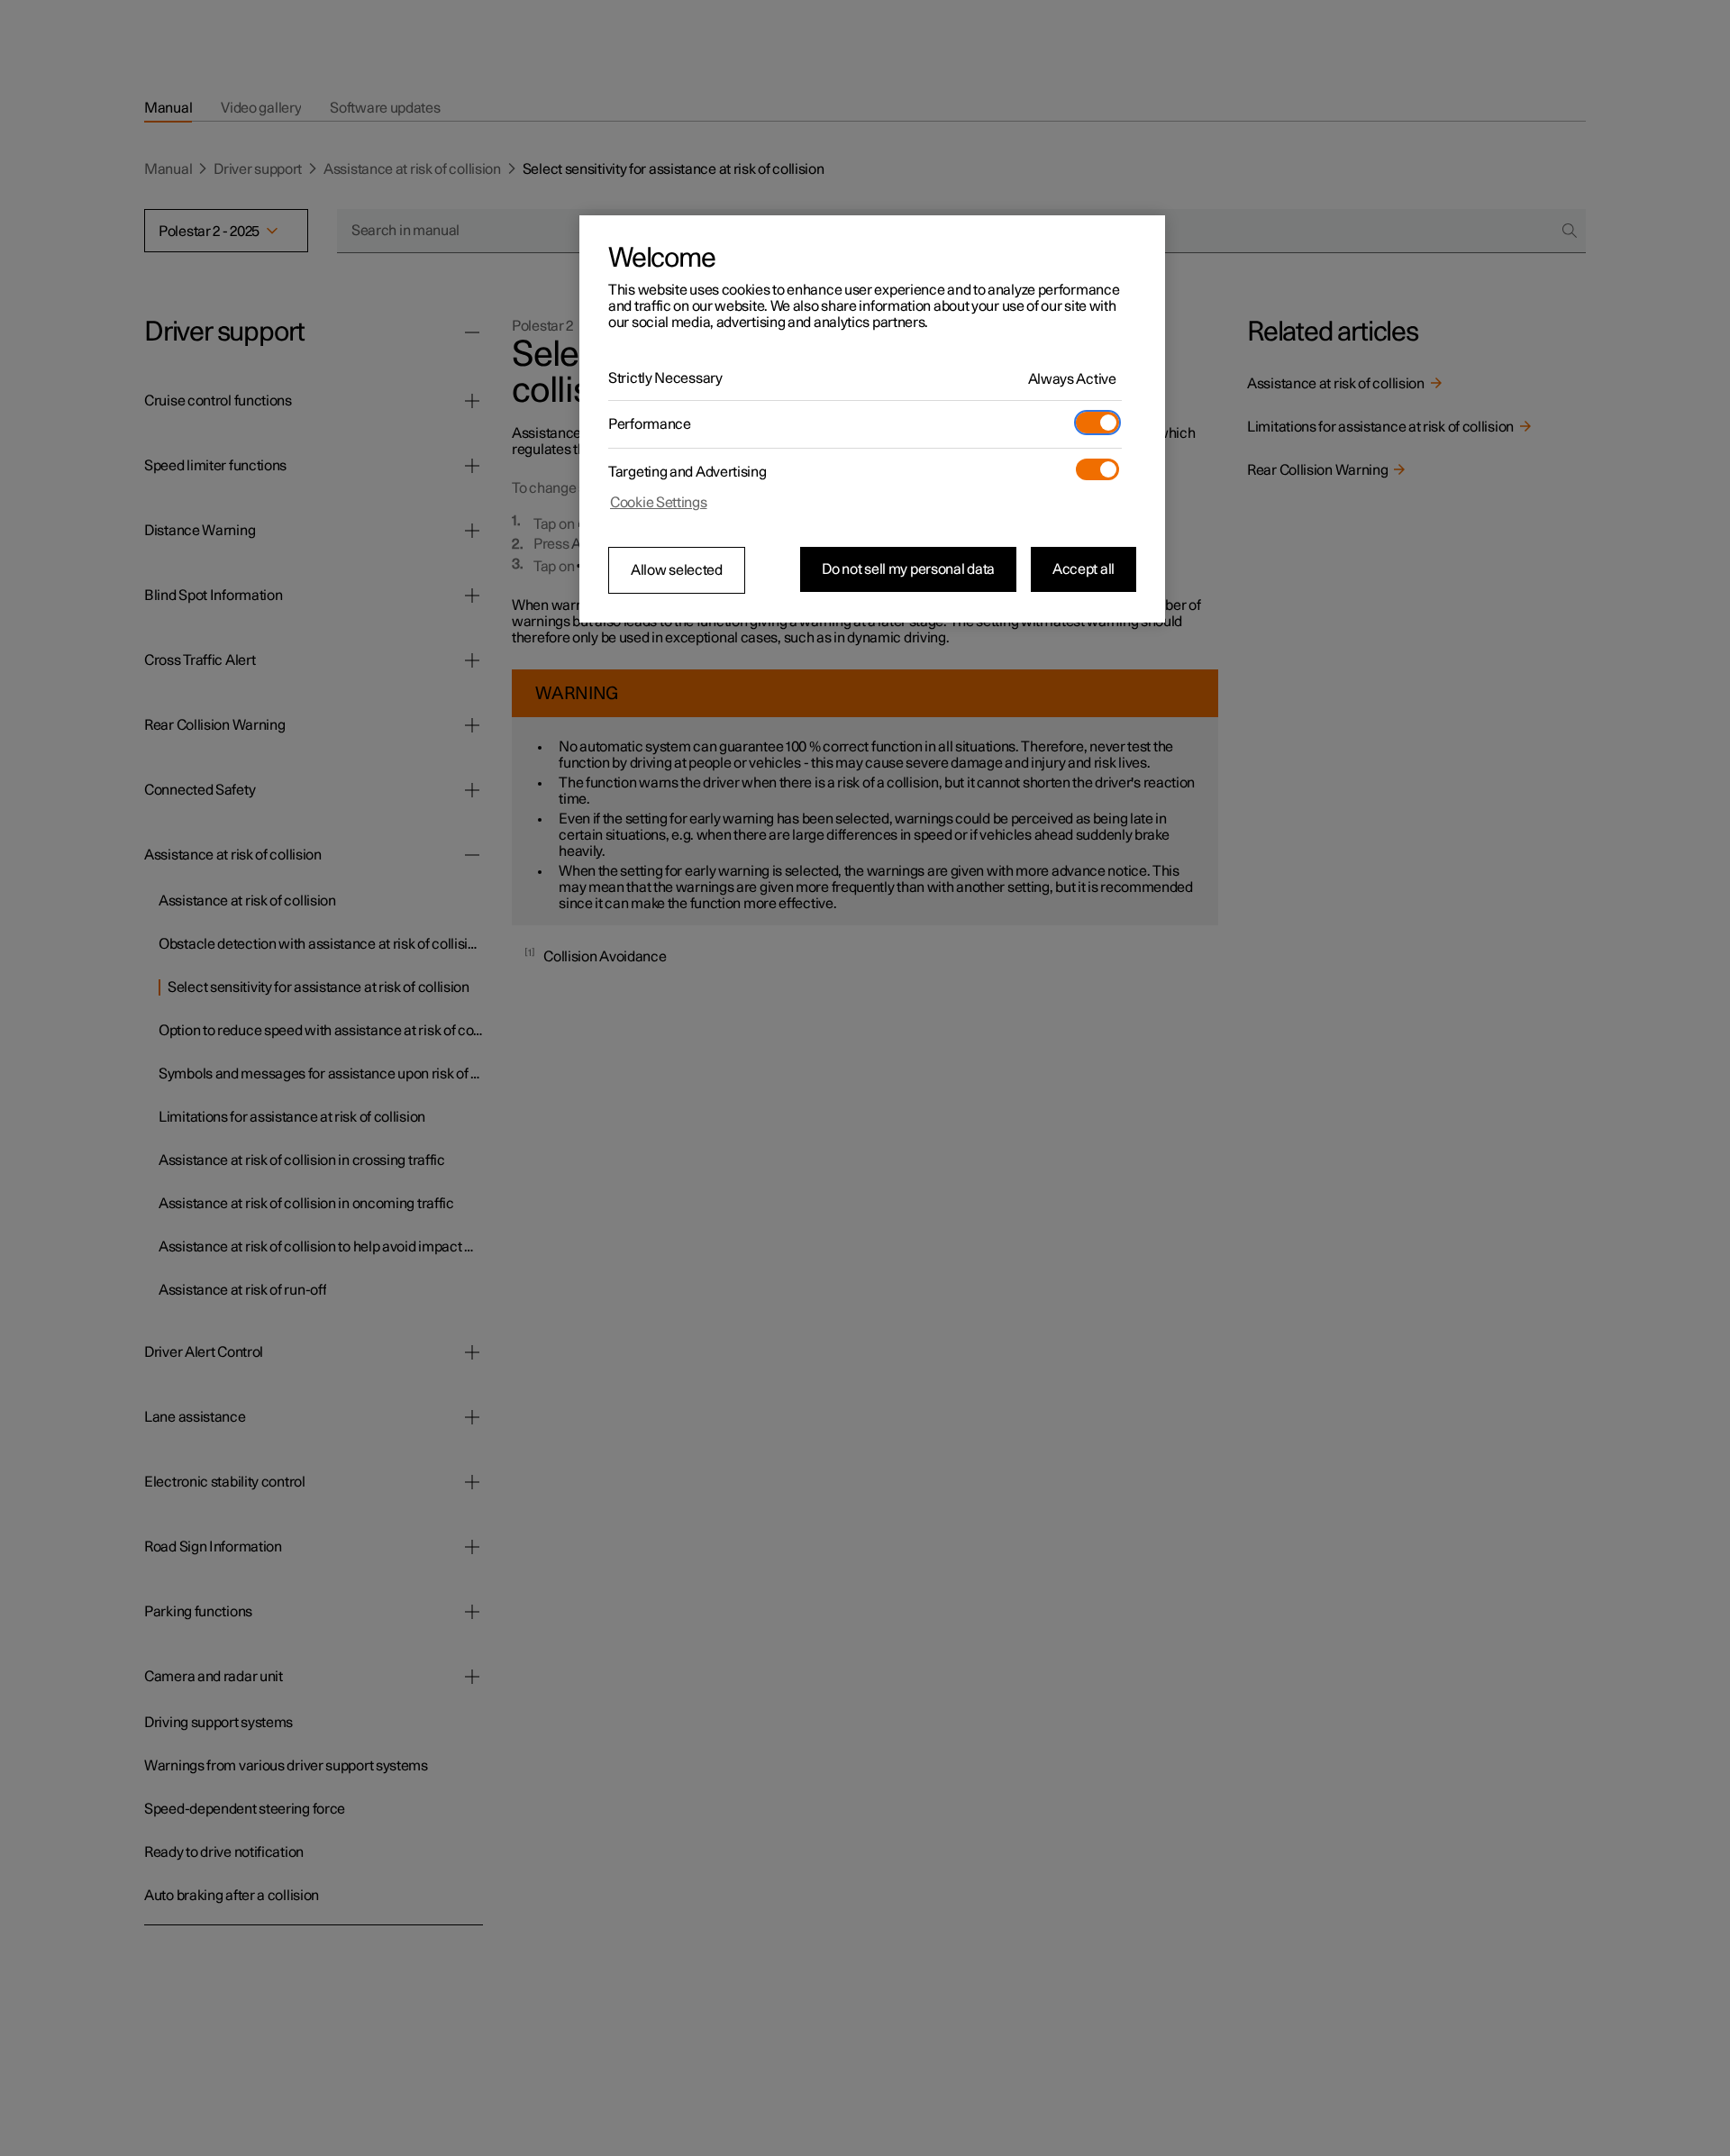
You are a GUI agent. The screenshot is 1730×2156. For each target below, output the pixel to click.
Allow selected (677, 570)
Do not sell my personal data (908, 569)
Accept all (1084, 569)
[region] (872, 419)
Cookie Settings (659, 503)
